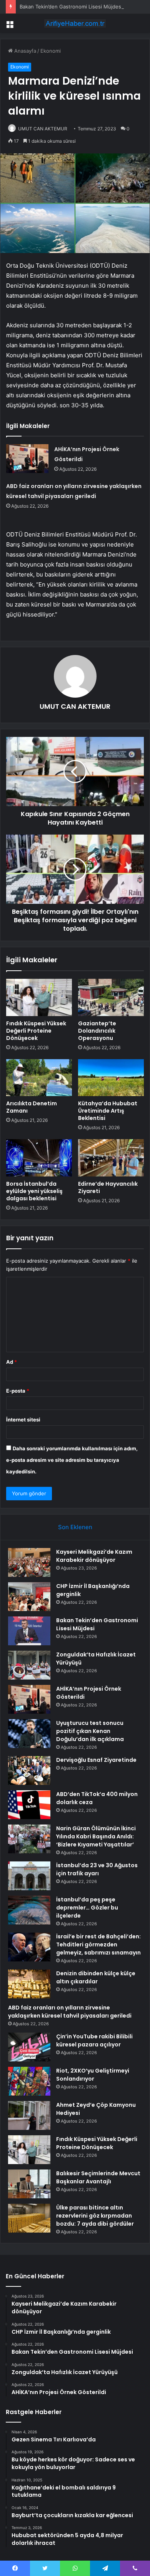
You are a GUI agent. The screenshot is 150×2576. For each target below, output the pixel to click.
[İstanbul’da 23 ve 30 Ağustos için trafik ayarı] (29, 1876)
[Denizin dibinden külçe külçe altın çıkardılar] (29, 1984)
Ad (12, 1362)
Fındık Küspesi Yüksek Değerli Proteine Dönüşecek (36, 1031)
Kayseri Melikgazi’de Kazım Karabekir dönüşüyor (94, 1556)
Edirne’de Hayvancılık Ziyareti (108, 1187)
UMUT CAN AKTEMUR (43, 129)
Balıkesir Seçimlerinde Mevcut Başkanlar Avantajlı (98, 2177)
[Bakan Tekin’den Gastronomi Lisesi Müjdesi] (29, 1631)
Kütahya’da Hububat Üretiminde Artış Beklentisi (108, 1111)
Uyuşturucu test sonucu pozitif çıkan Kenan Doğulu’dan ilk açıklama (90, 1731)
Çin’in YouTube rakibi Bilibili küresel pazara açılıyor (94, 2040)
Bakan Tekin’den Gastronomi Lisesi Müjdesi (71, 7)
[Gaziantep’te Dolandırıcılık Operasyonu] (111, 997)
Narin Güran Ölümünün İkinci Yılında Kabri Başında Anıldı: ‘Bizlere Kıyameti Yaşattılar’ (96, 1836)
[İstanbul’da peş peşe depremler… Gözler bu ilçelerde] (29, 1910)
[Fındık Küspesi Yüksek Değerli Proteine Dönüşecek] (39, 997)
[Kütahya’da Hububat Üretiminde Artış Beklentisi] (111, 1078)
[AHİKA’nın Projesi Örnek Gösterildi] (27, 459)
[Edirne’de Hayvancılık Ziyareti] (111, 1158)
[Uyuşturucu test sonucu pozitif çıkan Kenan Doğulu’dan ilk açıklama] (29, 1734)
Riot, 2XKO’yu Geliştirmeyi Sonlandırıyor (93, 2075)
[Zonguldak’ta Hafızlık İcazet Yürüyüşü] (29, 1665)
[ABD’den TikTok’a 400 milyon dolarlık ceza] (29, 1805)
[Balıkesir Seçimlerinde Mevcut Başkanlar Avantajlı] (29, 2184)
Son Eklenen (75, 1527)
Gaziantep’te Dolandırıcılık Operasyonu (97, 1031)
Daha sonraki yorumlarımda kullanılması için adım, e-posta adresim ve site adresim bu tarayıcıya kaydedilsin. (72, 1460)
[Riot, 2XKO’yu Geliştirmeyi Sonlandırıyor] (29, 2081)
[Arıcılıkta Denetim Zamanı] (39, 1078)
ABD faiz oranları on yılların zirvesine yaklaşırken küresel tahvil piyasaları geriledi (70, 2012)
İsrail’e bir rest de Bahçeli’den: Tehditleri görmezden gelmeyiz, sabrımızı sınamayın (98, 1944)
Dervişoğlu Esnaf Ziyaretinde (96, 1760)
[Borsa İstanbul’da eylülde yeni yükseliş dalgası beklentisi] (39, 1158)
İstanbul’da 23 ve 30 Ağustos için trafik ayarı (97, 1869)
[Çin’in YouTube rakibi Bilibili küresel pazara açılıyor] (29, 2047)
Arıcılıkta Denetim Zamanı (32, 1107)
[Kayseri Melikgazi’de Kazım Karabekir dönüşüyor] (29, 1562)
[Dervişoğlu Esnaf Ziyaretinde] (29, 1770)
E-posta (18, 1391)
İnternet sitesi (23, 1420)
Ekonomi (51, 51)
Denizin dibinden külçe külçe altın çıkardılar (96, 1977)
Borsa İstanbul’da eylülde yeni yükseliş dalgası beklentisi (34, 1191)
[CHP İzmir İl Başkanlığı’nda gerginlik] (29, 1597)
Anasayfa (24, 51)
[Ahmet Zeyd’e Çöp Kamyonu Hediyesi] (29, 2115)
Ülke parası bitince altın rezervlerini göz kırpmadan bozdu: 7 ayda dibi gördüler (95, 2216)
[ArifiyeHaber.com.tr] (75, 23)
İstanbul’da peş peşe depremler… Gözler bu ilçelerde (87, 1908)
